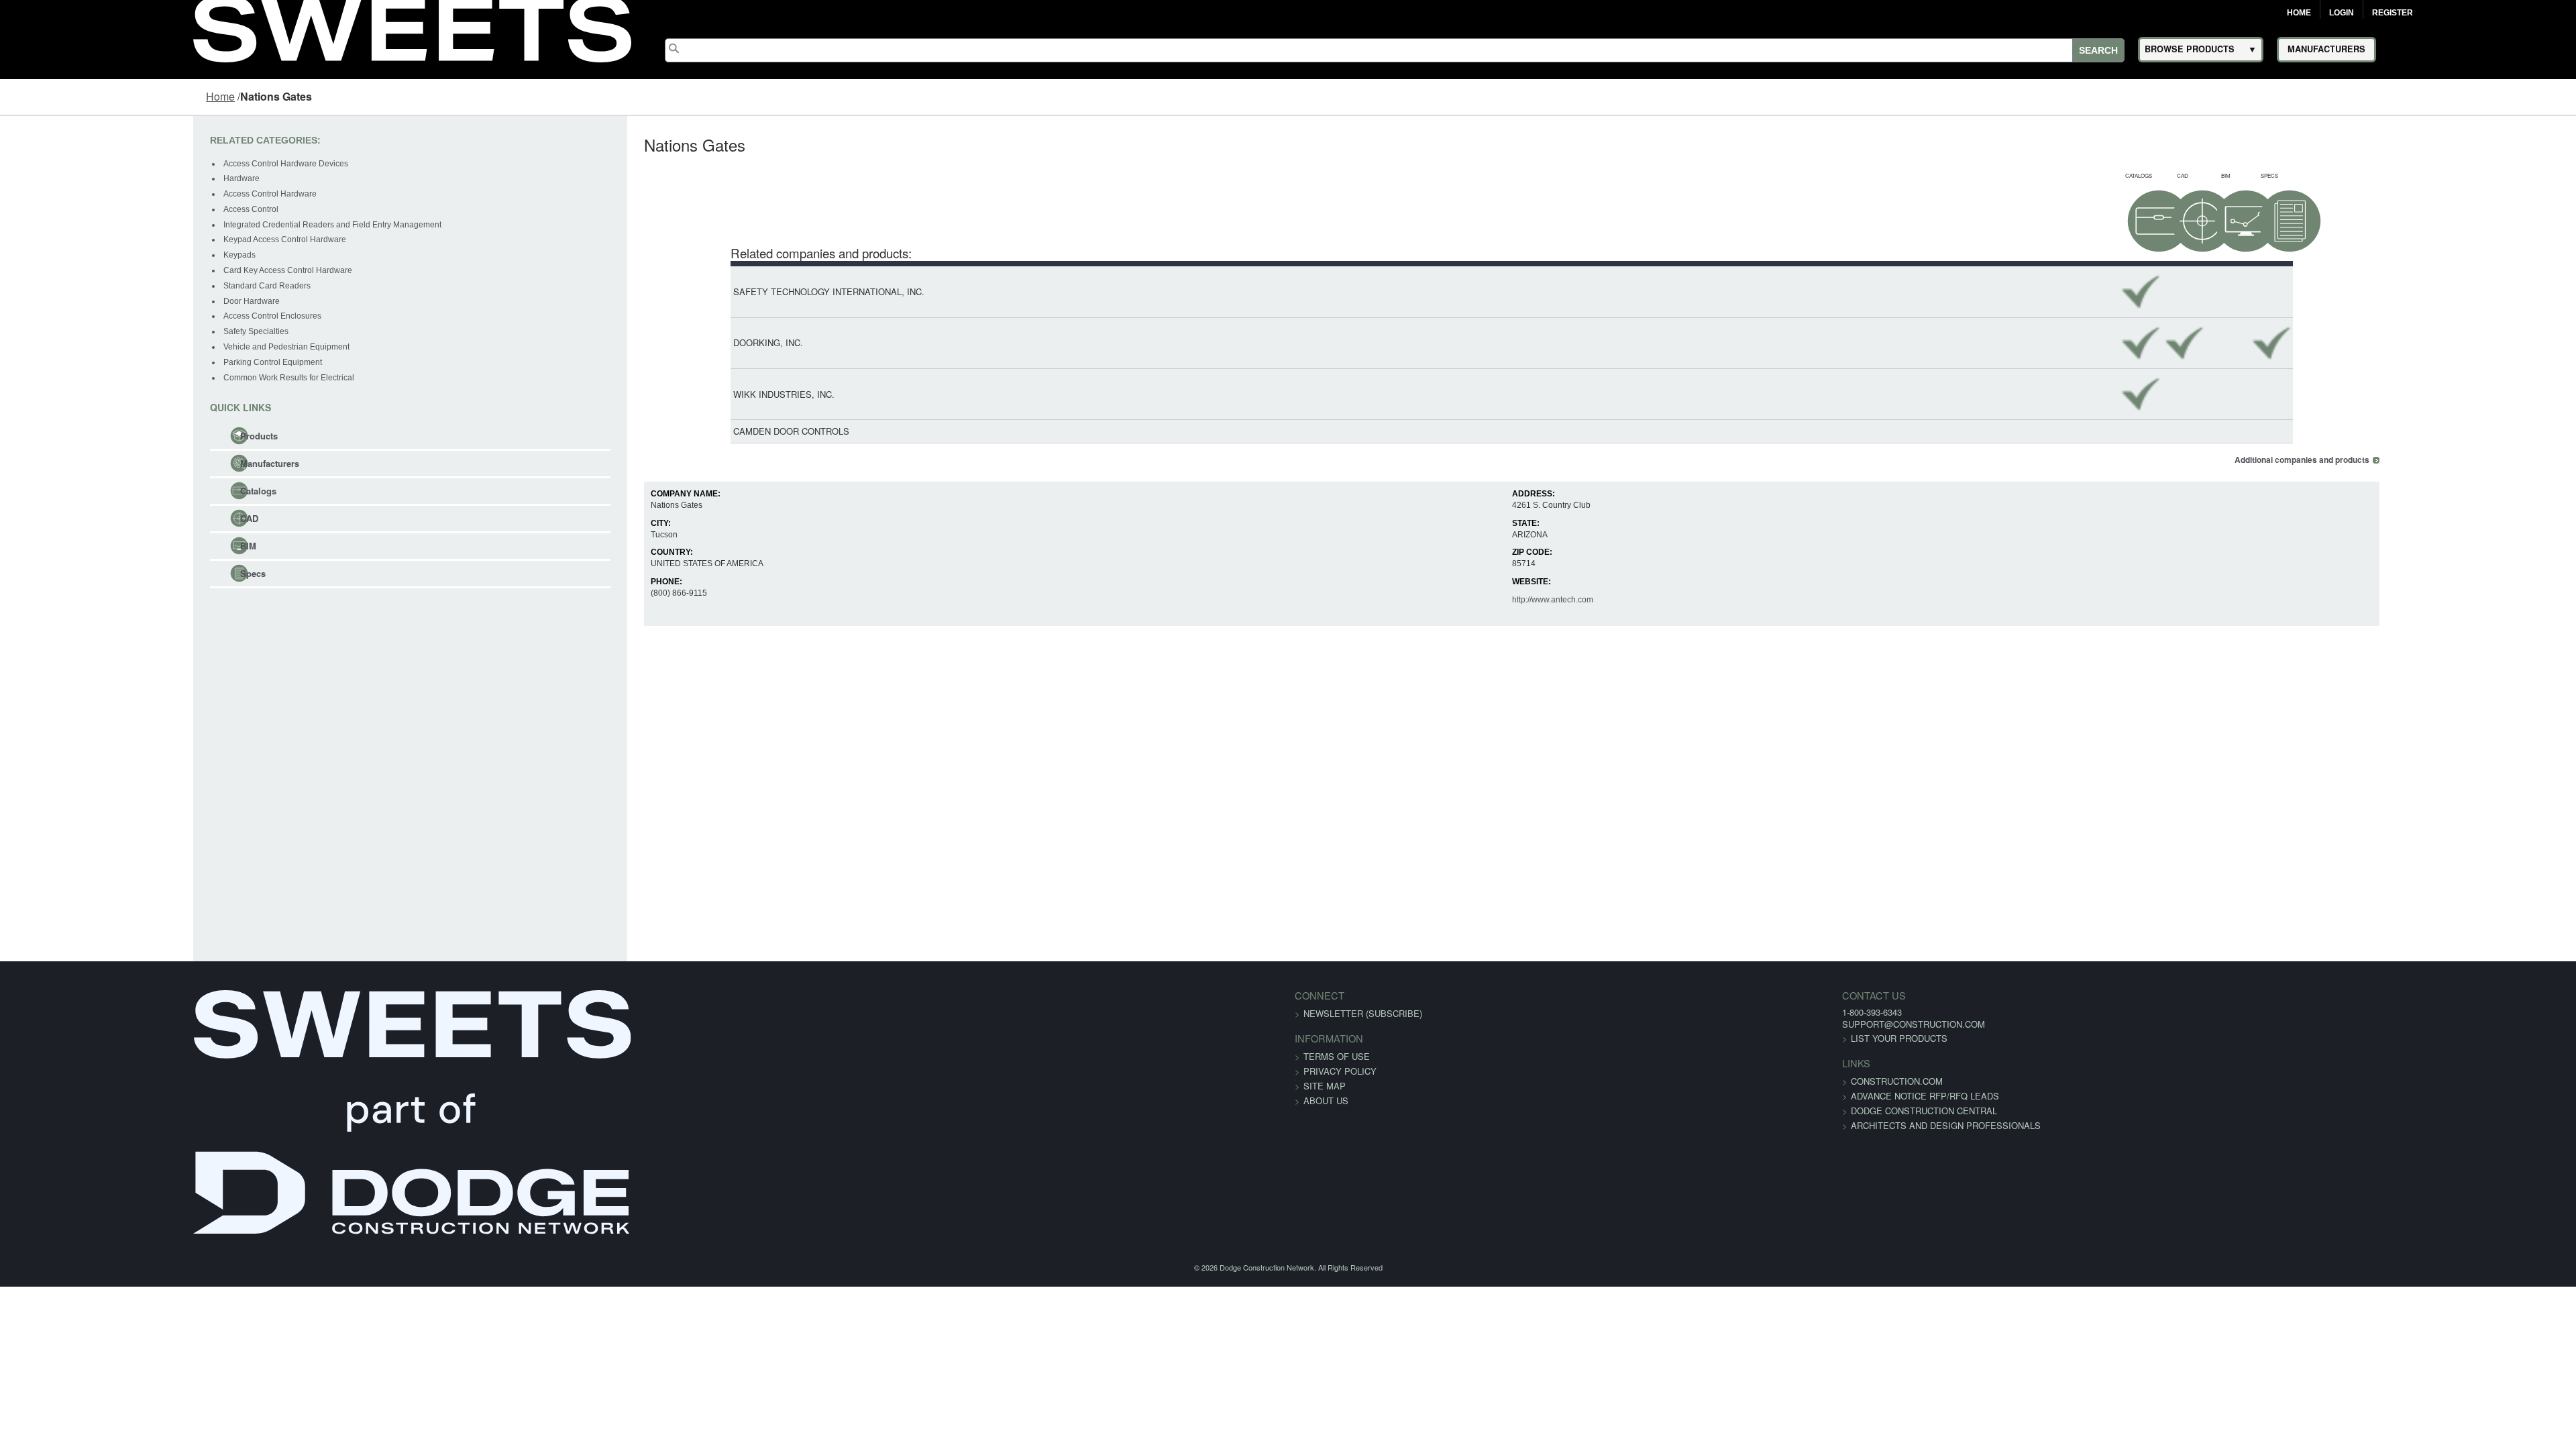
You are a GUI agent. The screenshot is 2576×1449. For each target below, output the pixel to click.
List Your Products (1523, 1038)
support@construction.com (1538, 1024)
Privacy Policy (1340, 1071)
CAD (82, 518)
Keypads (72, 255)
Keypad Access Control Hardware (117, 239)
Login (2342, 13)
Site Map (1325, 1086)
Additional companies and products (2470, 460)
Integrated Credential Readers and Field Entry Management (165, 225)
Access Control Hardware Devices (118, 164)
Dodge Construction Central (1548, 1111)
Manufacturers (102, 463)
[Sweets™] (412, 27)
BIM (80, 546)
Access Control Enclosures (105, 316)
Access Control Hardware (102, 194)
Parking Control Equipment (105, 362)
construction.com (1521, 1081)
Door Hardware (84, 301)
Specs (85, 573)
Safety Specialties (88, 331)
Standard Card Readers (99, 286)
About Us (1326, 1101)
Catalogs (91, 491)
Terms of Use (1337, 1056)
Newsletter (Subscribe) (1363, 1013)
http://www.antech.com (1586, 600)
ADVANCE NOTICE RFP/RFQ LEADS (1549, 1096)
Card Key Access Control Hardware (120, 270)
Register (2393, 13)
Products (91, 436)
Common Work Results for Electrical (121, 378)
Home (2299, 13)
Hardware (74, 178)
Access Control (83, 209)
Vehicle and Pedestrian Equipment (119, 347)
